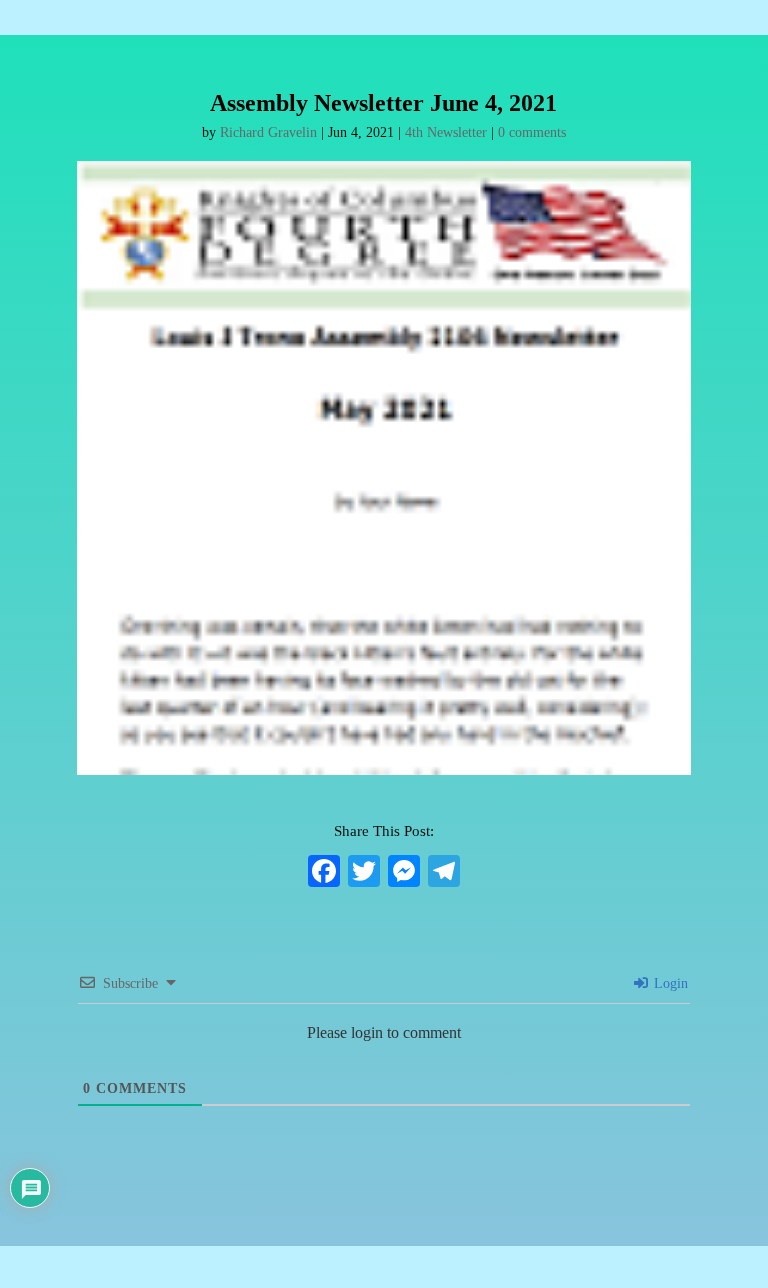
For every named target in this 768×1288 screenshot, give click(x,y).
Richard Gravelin (268, 132)
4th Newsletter (446, 132)
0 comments (532, 132)
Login (669, 983)
